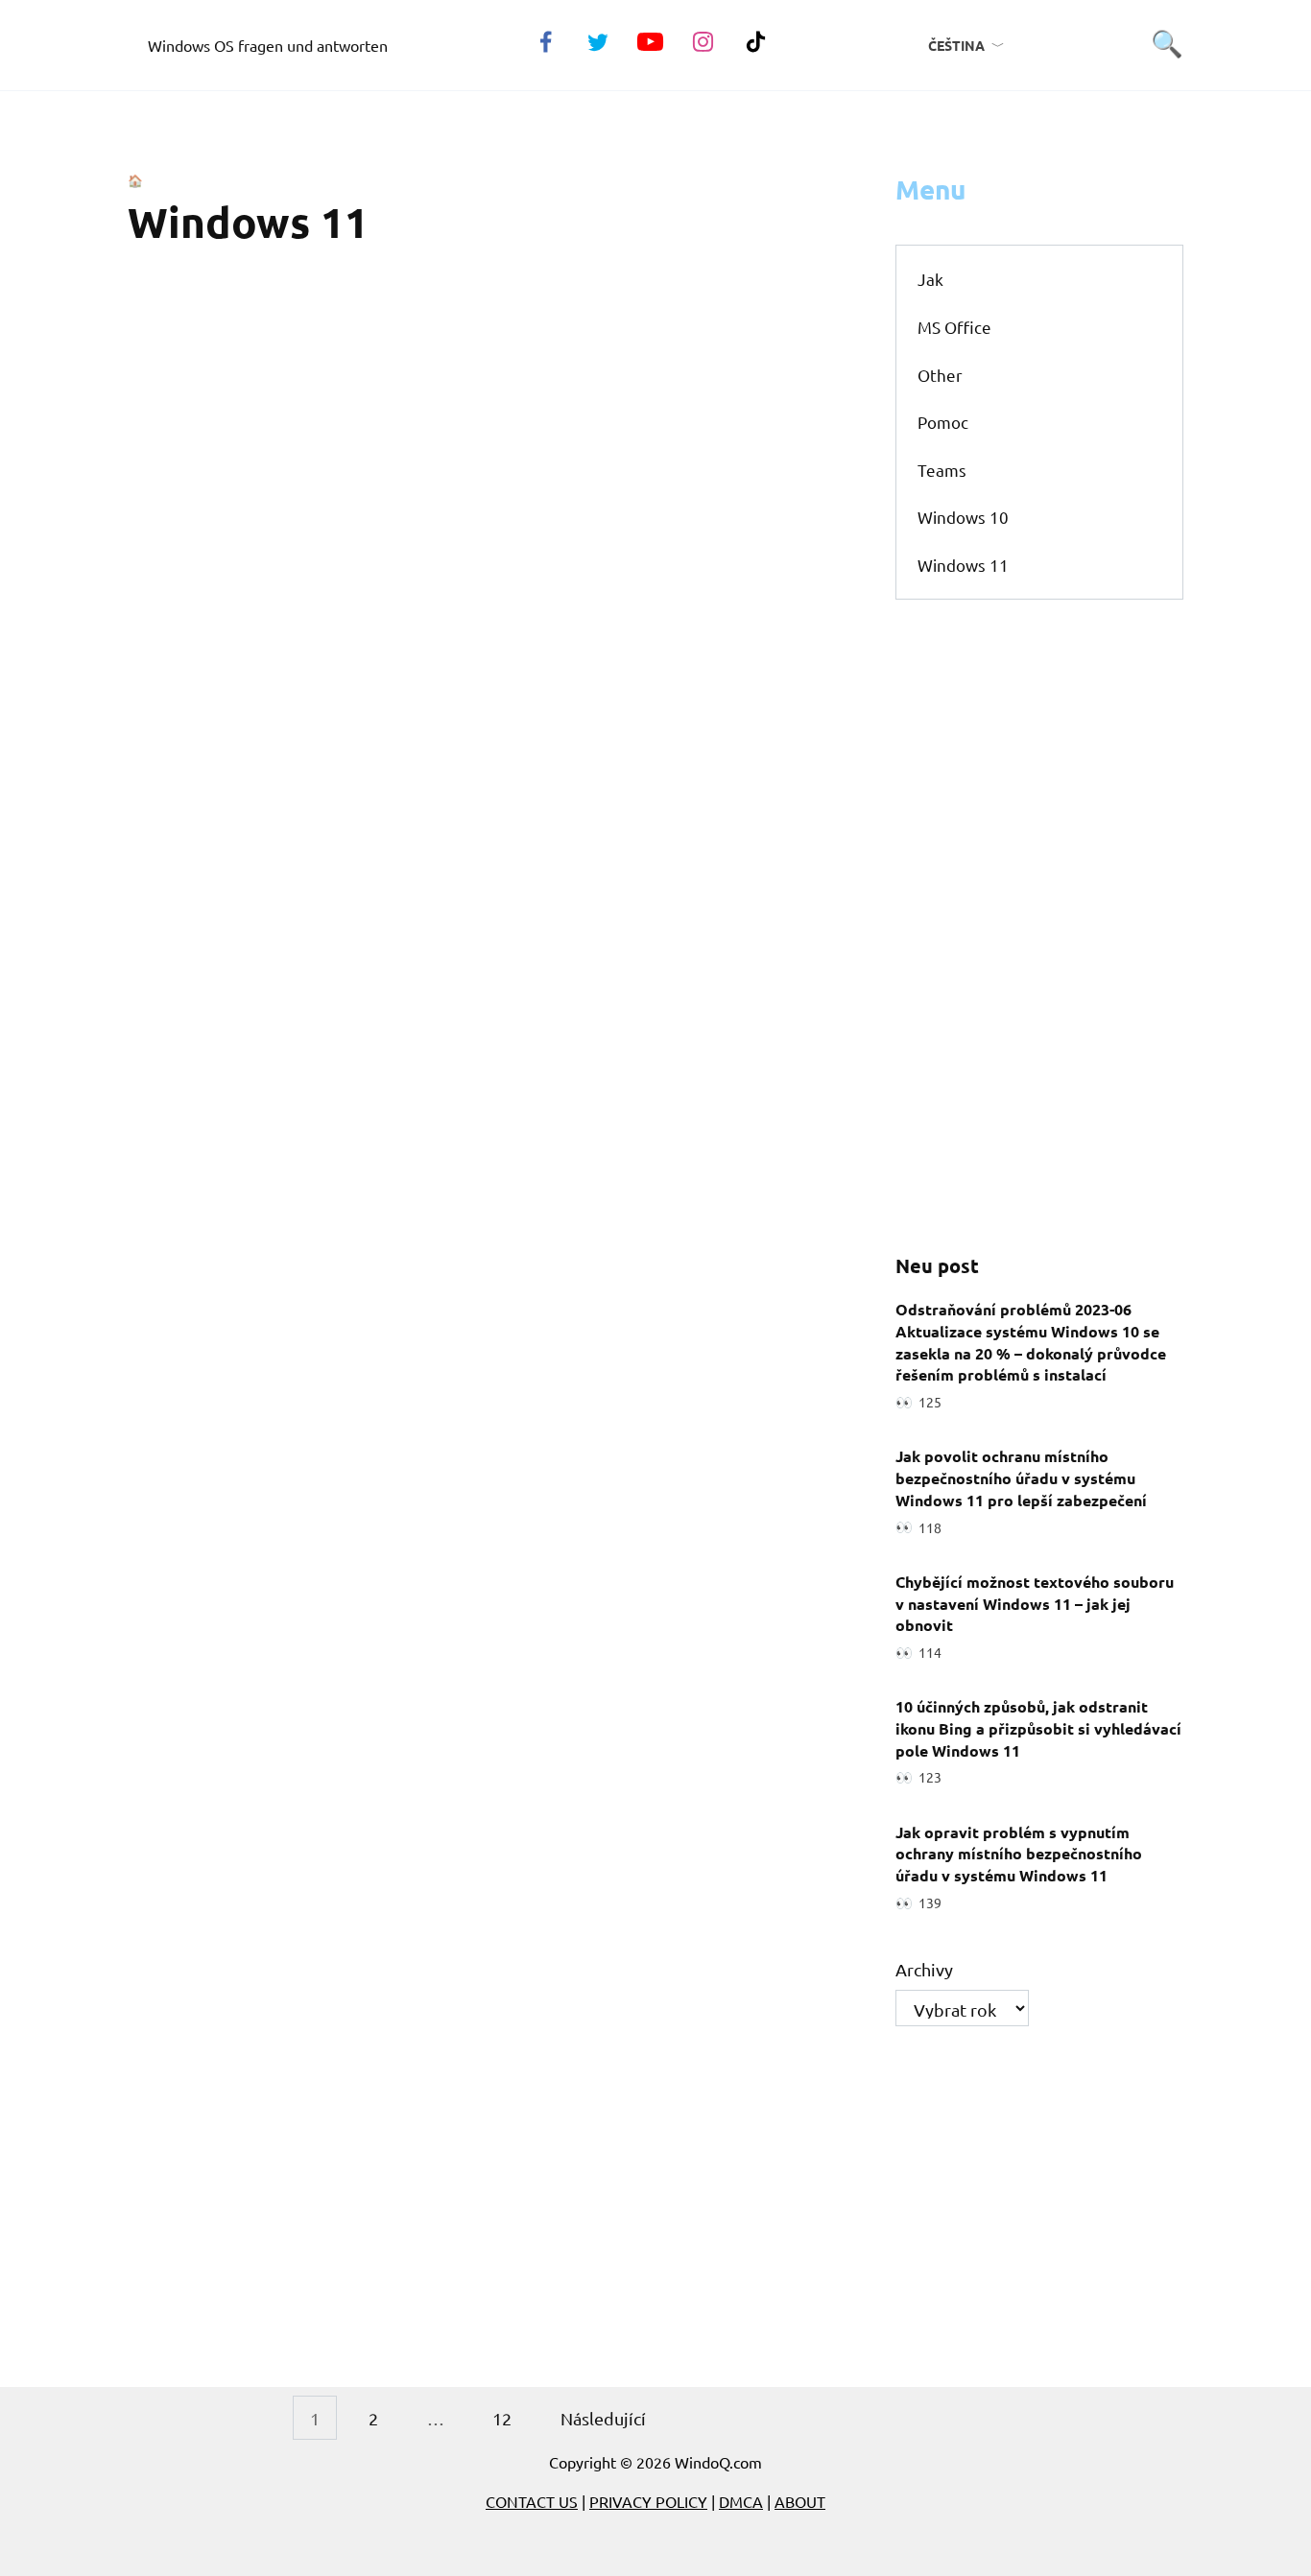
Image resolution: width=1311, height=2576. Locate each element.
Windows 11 (963, 565)
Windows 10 (963, 517)
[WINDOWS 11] (205, 414)
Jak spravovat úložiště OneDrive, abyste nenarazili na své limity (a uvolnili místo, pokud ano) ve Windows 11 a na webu (615, 908)
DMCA (741, 2501)
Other (940, 375)
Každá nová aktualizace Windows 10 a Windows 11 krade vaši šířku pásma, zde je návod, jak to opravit (643, 1661)
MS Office (954, 327)
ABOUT (800, 2501)
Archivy (924, 1969)
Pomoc (943, 422)
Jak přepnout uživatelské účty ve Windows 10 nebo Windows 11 (614, 2056)
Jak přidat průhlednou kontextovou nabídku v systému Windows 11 (630, 306)
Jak (930, 279)
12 (502, 2418)
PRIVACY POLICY (648, 2501)
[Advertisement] (1039, 926)
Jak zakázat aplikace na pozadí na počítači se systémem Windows (617, 1864)
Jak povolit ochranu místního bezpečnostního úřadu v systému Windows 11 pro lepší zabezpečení (1021, 1477)
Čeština (956, 45)
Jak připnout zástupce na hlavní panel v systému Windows (605, 2247)
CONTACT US (532, 2501)
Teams (942, 470)
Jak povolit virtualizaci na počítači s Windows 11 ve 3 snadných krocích (632, 497)
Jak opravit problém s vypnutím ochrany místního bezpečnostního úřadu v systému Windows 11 (1019, 1853)
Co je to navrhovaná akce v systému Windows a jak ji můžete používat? (631, 689)
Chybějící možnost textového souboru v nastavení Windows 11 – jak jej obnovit (1035, 1602)
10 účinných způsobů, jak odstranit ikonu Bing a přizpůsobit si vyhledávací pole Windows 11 (1038, 1728)
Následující (603, 2418)
